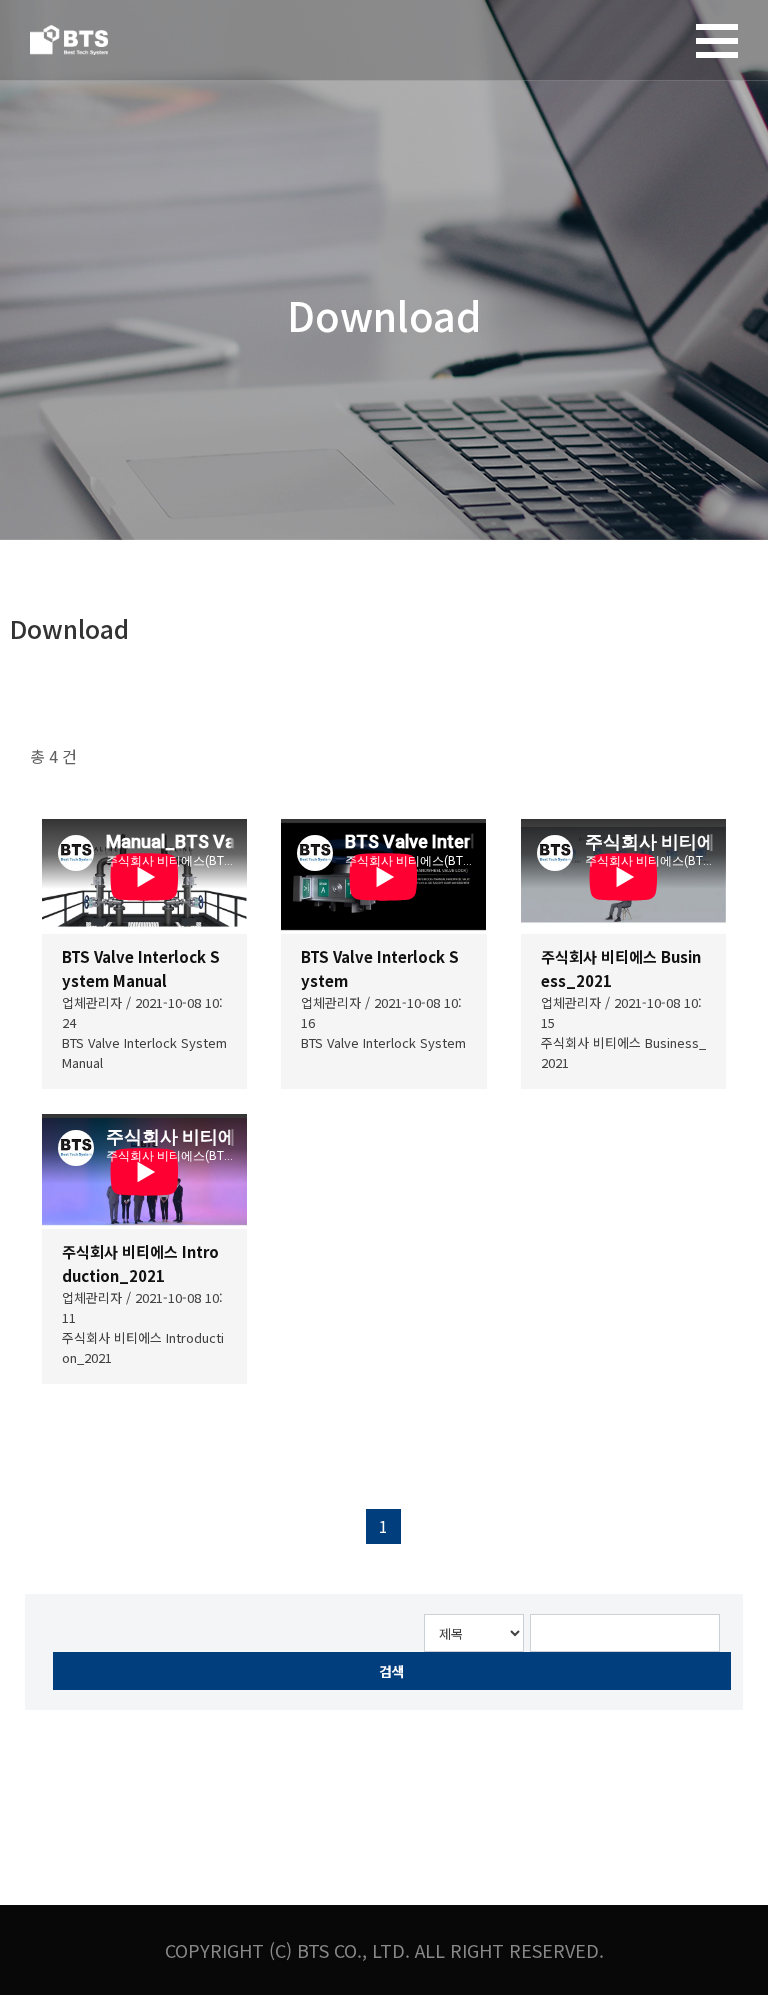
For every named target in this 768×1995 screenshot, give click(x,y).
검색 (392, 1671)
